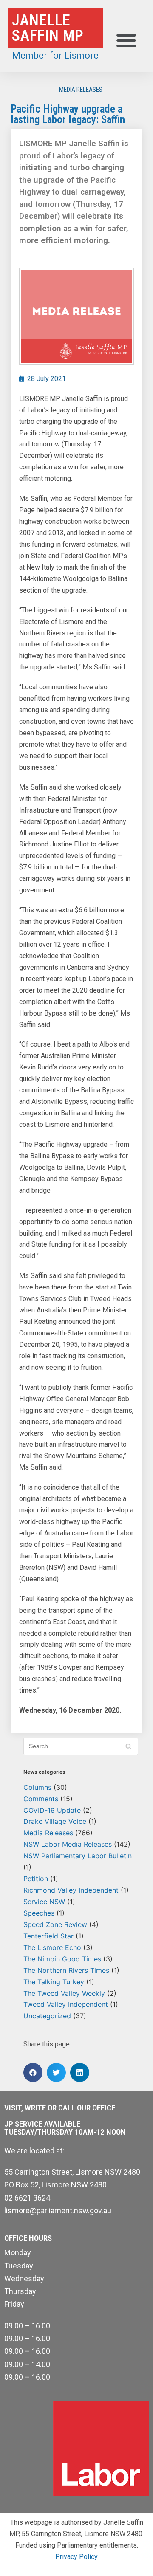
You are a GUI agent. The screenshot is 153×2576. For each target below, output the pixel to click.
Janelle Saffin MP (48, 28)
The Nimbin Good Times (62, 1959)
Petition (36, 1879)
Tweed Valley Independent (66, 2004)
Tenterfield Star (48, 1936)
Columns (37, 1787)
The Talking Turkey (54, 1982)
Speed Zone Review (55, 1924)
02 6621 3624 (27, 2198)
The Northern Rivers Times (66, 1970)
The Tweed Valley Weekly (64, 1993)
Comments (41, 1799)
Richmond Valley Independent (71, 1890)
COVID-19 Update (52, 1810)
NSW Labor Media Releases (68, 1844)
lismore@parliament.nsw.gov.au (58, 2211)
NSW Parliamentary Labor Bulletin (78, 1856)
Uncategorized (47, 2016)
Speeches (39, 1913)
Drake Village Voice (55, 1821)
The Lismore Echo (52, 1947)
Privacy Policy (76, 2557)
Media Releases (81, 90)
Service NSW (44, 1902)
